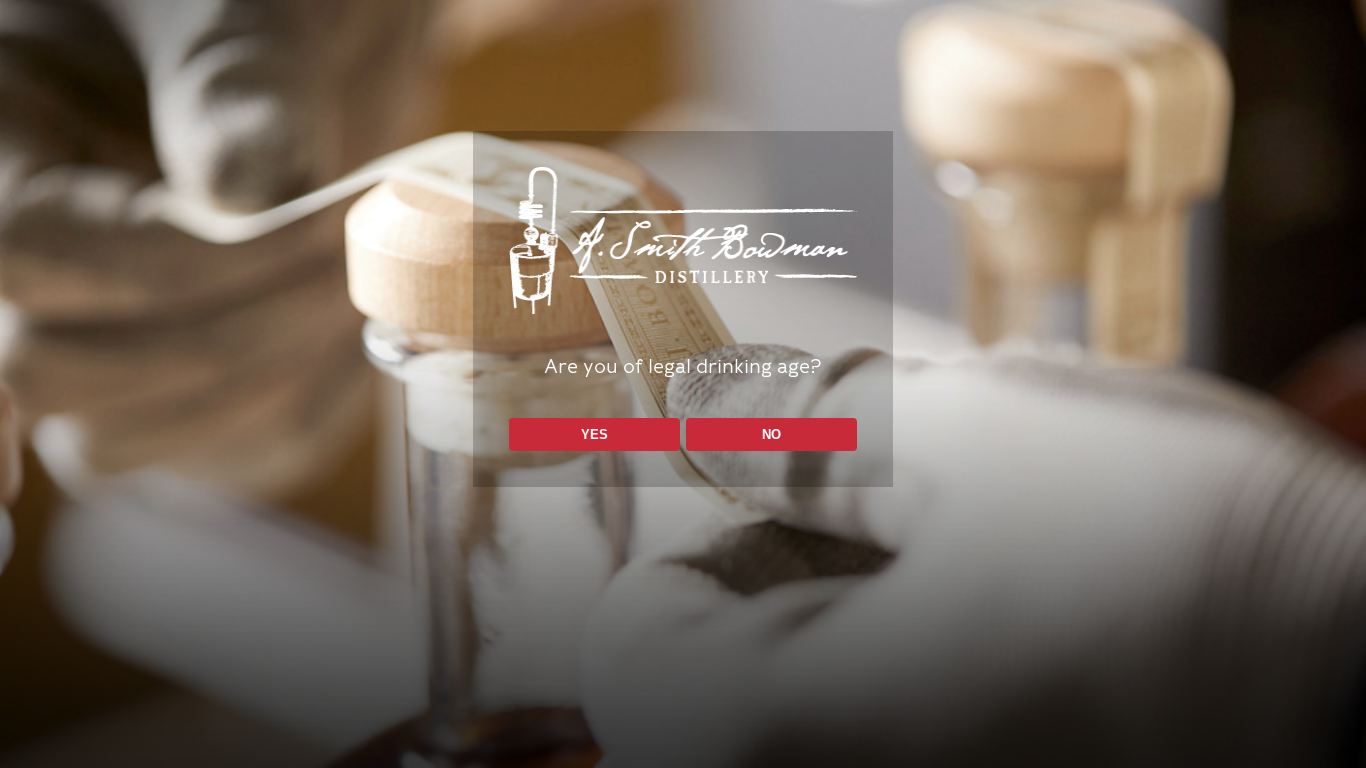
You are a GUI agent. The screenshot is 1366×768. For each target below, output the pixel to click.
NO (771, 434)
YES (594, 434)
